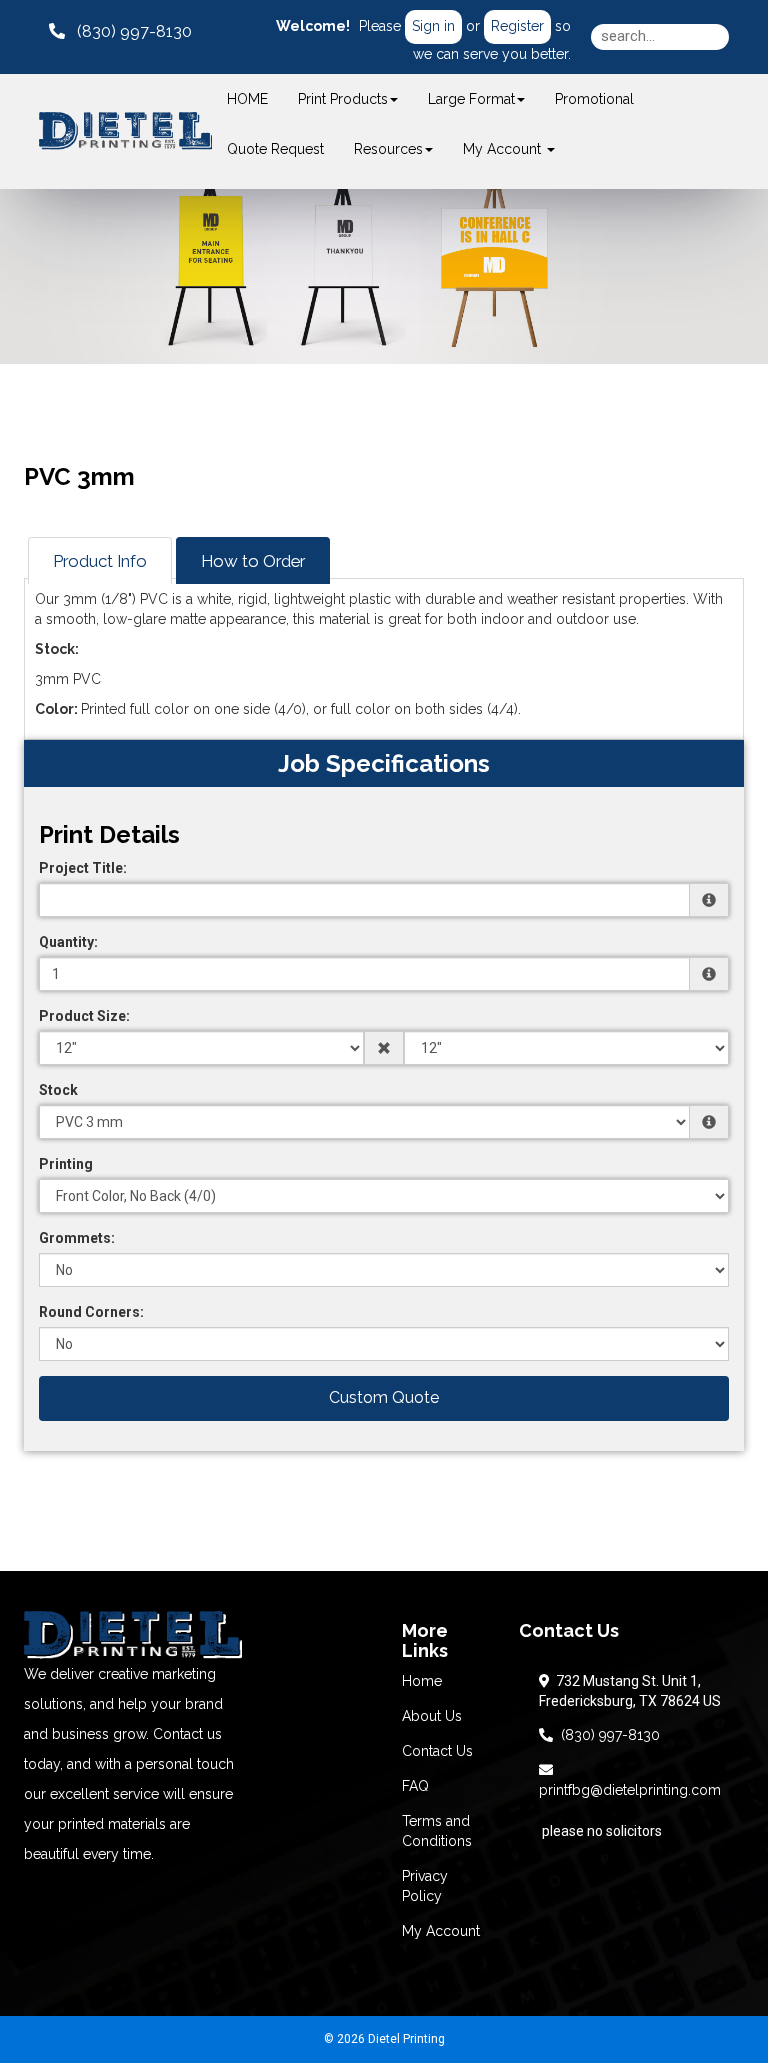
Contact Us (437, 1751)
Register (517, 26)
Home (422, 1681)
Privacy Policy (425, 1886)
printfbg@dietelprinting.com (630, 1780)
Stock (58, 1090)
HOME (247, 99)
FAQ (415, 1786)
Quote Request (275, 149)
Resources (388, 149)
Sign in (433, 26)
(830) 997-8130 (606, 1735)
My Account (441, 1931)
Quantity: (68, 942)
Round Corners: (91, 1312)
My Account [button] (504, 149)
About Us (432, 1716)
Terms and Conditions (437, 1831)
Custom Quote (384, 1397)
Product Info (100, 561)
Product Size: (84, 1016)
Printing (66, 1164)
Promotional (594, 99)
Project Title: (83, 868)
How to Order (253, 561)
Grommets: (77, 1238)
